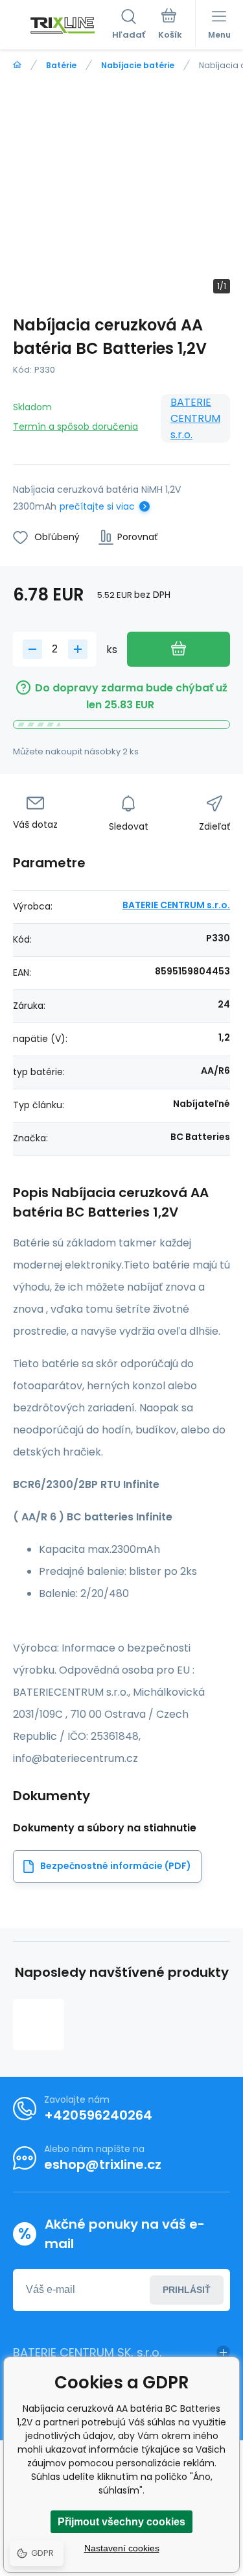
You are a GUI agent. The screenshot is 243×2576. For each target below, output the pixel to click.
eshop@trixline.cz (103, 2164)
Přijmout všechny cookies (121, 2522)
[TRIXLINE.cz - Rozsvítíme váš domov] (17, 65)
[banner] (63, 25)
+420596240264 (98, 2115)
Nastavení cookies (122, 2548)
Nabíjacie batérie (138, 65)
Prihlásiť (187, 2290)
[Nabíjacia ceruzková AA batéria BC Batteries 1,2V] (39, 2025)
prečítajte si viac (97, 506)
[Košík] (170, 25)
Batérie (61, 65)
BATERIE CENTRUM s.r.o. (195, 418)
